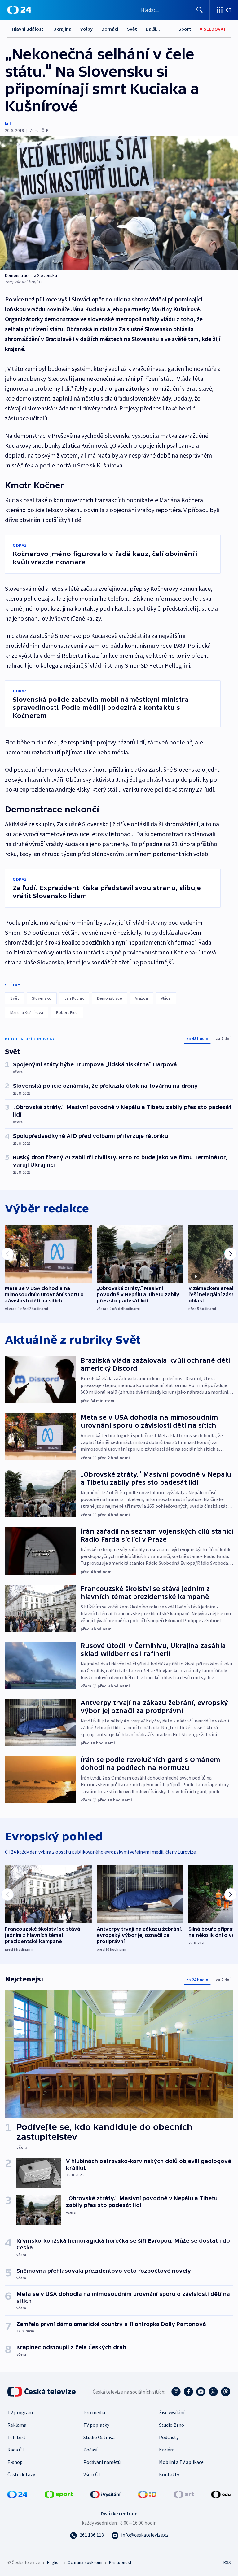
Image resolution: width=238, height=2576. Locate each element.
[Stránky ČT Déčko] (147, 2494)
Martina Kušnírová (27, 1012)
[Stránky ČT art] (184, 2494)
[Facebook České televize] (188, 2392)
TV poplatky (96, 2425)
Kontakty (169, 2474)
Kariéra (167, 2450)
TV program (20, 2412)
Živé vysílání (172, 2412)
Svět (132, 29)
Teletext (17, 2437)
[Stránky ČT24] (17, 2494)
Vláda (166, 998)
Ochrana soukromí (85, 2562)
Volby (86, 29)
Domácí (110, 29)
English (54, 2562)
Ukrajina (62, 29)
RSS (227, 2562)
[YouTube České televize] (201, 2392)
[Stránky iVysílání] (106, 2494)
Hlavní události (28, 29)
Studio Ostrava (99, 2437)
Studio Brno (172, 2425)
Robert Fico (67, 1012)
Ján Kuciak (74, 998)
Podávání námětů (102, 2462)
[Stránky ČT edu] (221, 2494)
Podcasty (169, 2437)
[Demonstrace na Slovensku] (119, 203)
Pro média (94, 2412)
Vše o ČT (92, 2474)
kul (8, 124)
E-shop (15, 2462)
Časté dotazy (21, 2474)
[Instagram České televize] (176, 2392)
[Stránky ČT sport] (59, 2494)
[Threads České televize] (226, 2392)
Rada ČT (16, 2450)
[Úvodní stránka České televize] (42, 2392)
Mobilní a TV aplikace (181, 2462)
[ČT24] (19, 10)
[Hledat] (200, 10)
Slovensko (42, 998)
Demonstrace (110, 998)
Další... (153, 29)
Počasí (90, 2450)
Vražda (141, 998)
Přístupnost (120, 2562)
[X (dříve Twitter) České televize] (213, 2392)
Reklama (17, 2425)
